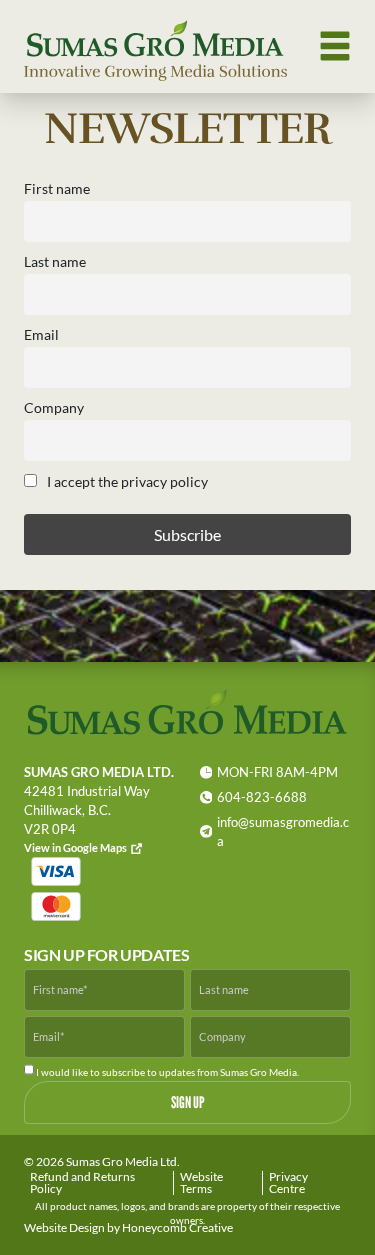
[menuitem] (98, 1183)
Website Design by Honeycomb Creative (128, 1227)
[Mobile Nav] (335, 46)
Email (41, 334)
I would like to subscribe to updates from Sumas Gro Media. (166, 1072)
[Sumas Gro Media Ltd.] (155, 46)
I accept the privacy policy (126, 481)
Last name (55, 261)
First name (57, 188)
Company (54, 407)
